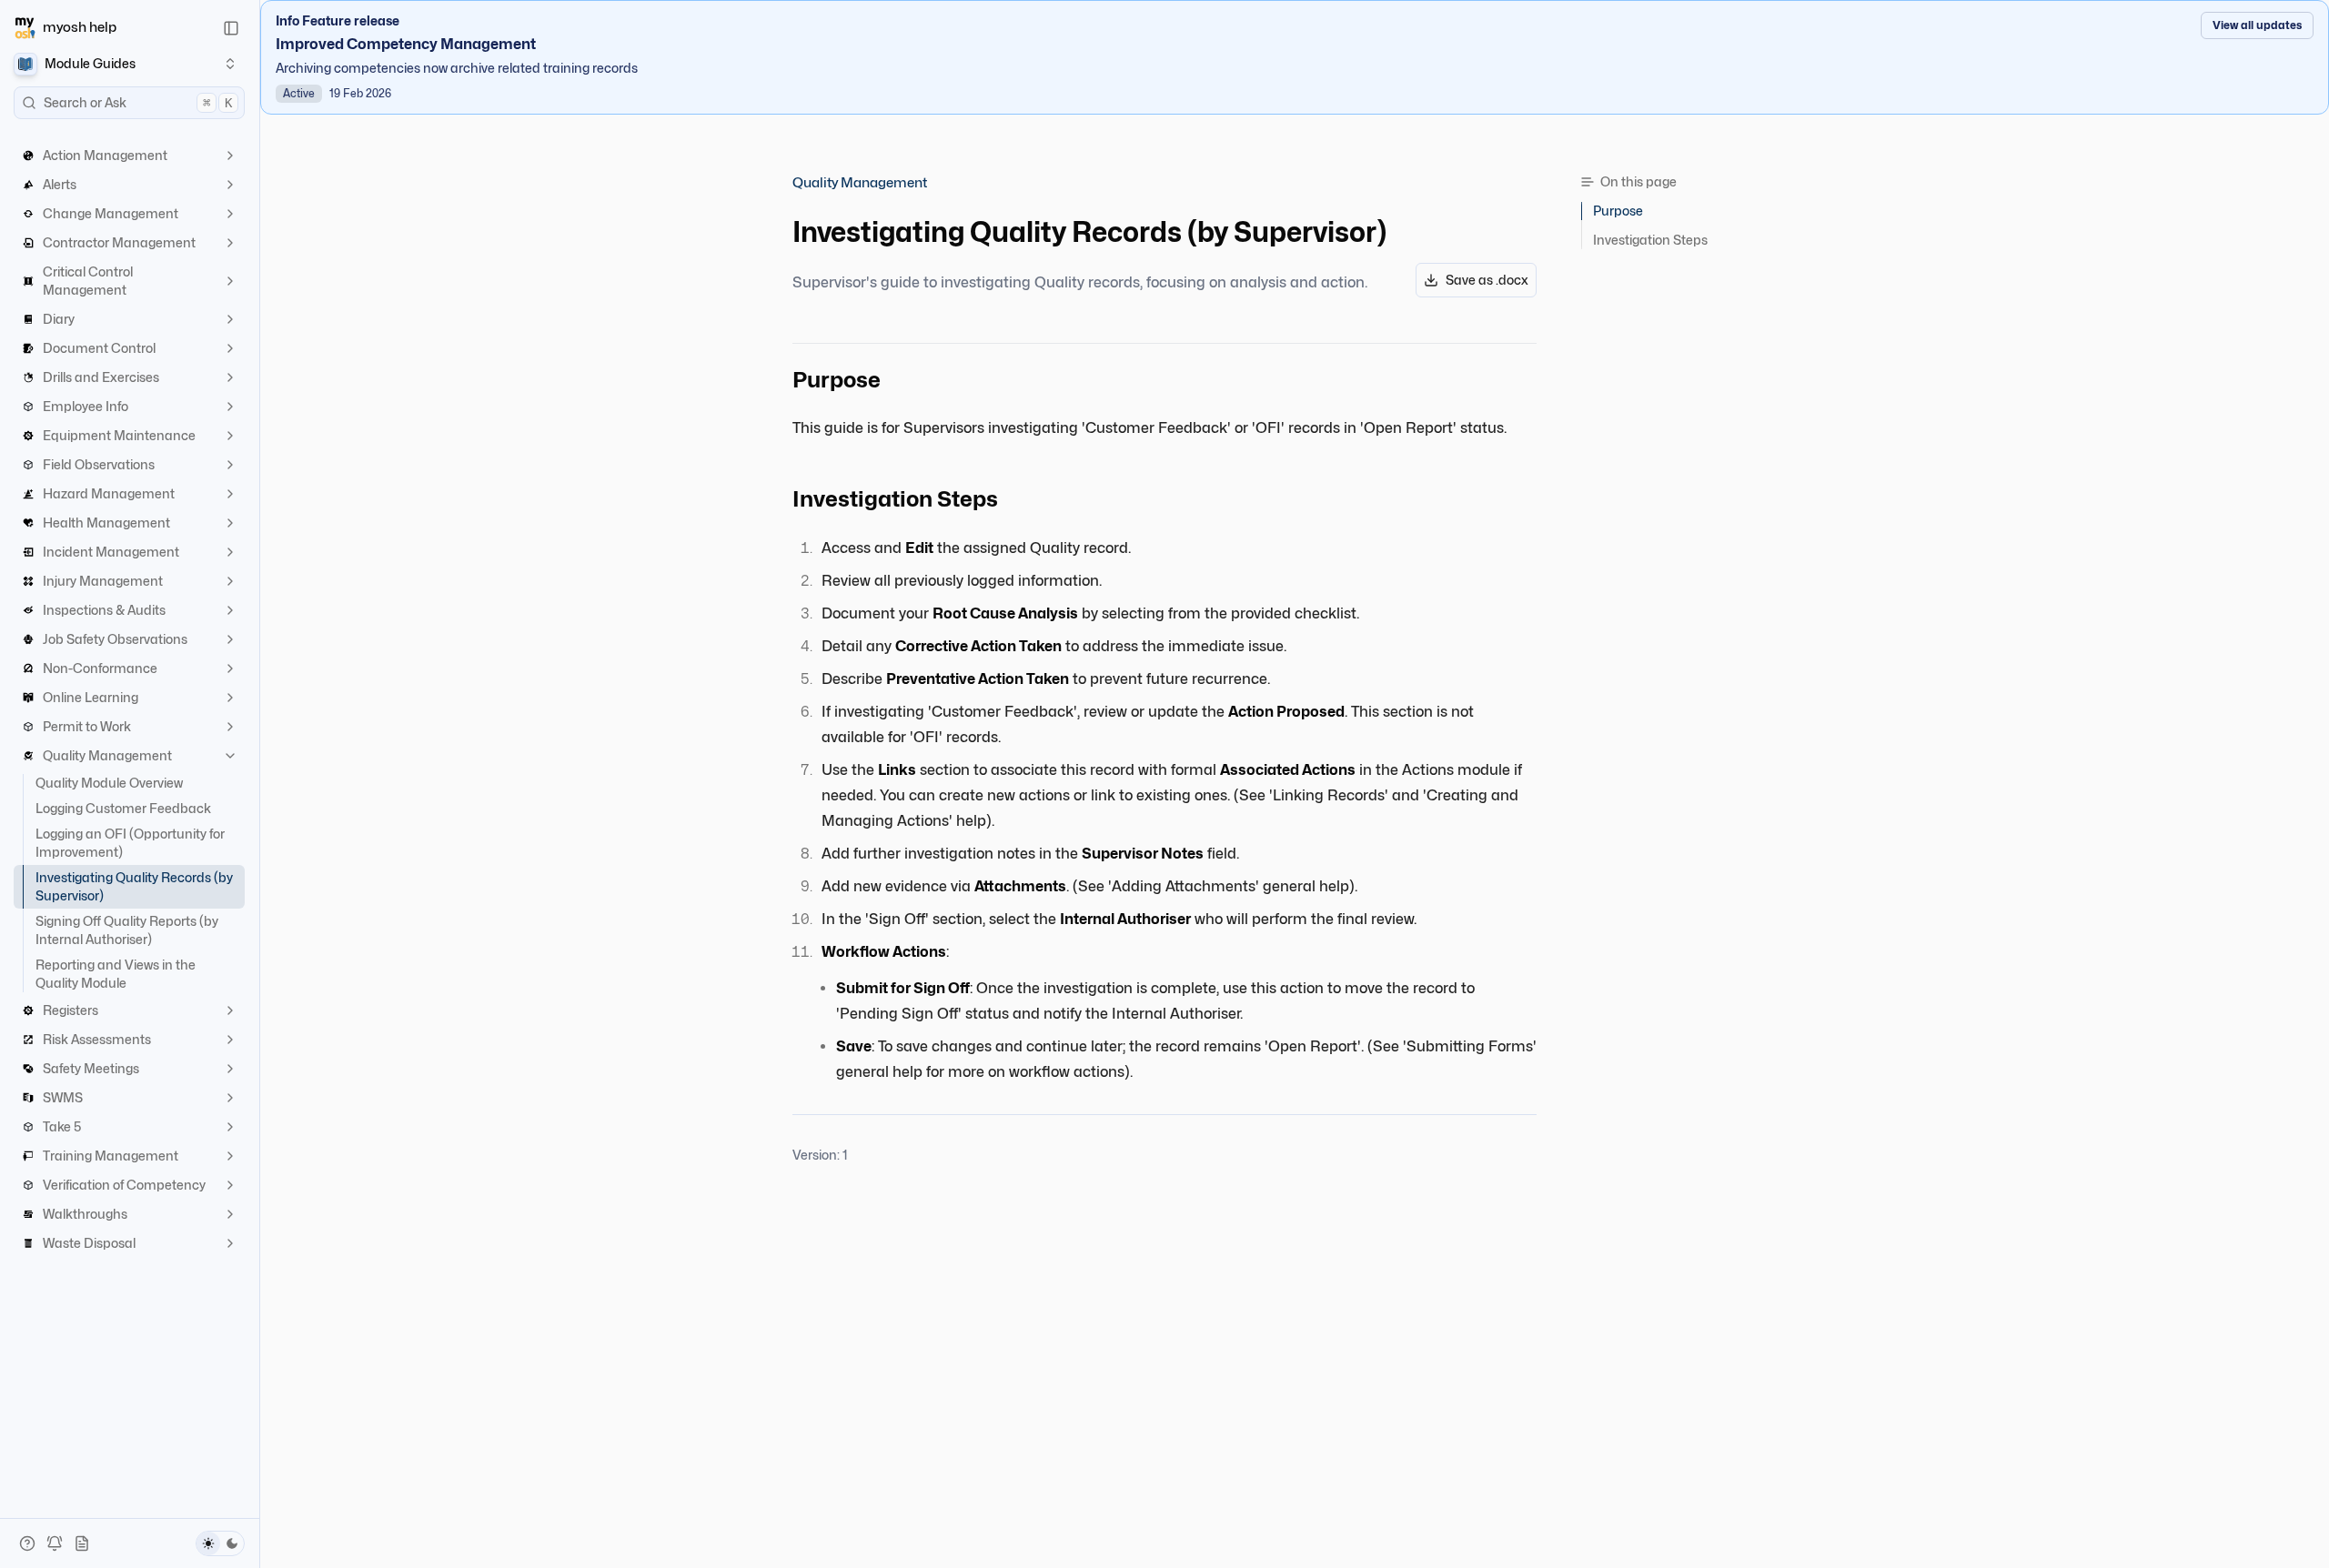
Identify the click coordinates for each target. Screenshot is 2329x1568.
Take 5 (62, 1126)
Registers (71, 1010)
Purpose (1618, 211)
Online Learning (91, 697)
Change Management (111, 213)
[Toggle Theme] (220, 1543)
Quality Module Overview (109, 783)
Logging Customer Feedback (123, 808)
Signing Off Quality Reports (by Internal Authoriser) (127, 930)
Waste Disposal (89, 1243)
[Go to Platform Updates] (55, 1543)
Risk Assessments (97, 1039)
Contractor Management (119, 242)
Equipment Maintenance (119, 435)
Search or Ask (138, 102)
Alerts (60, 184)
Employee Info (86, 406)
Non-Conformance (100, 668)
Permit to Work (87, 726)
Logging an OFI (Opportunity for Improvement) (130, 843)
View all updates (2257, 25)
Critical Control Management (88, 281)
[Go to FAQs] (27, 1543)
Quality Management (107, 755)
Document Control (99, 348)
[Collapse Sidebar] (231, 28)
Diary (59, 319)
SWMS (63, 1097)
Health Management (106, 523)
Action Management (105, 155)
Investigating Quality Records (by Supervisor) (134, 886)
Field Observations (99, 464)
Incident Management (111, 552)
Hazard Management (109, 493)
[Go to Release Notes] (82, 1543)
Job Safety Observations (115, 639)
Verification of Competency (124, 1185)
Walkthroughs (85, 1214)
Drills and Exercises (101, 377)
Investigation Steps (1650, 240)
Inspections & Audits (104, 610)
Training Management (111, 1156)
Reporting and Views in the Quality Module (116, 974)
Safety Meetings (91, 1068)
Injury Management (103, 581)
